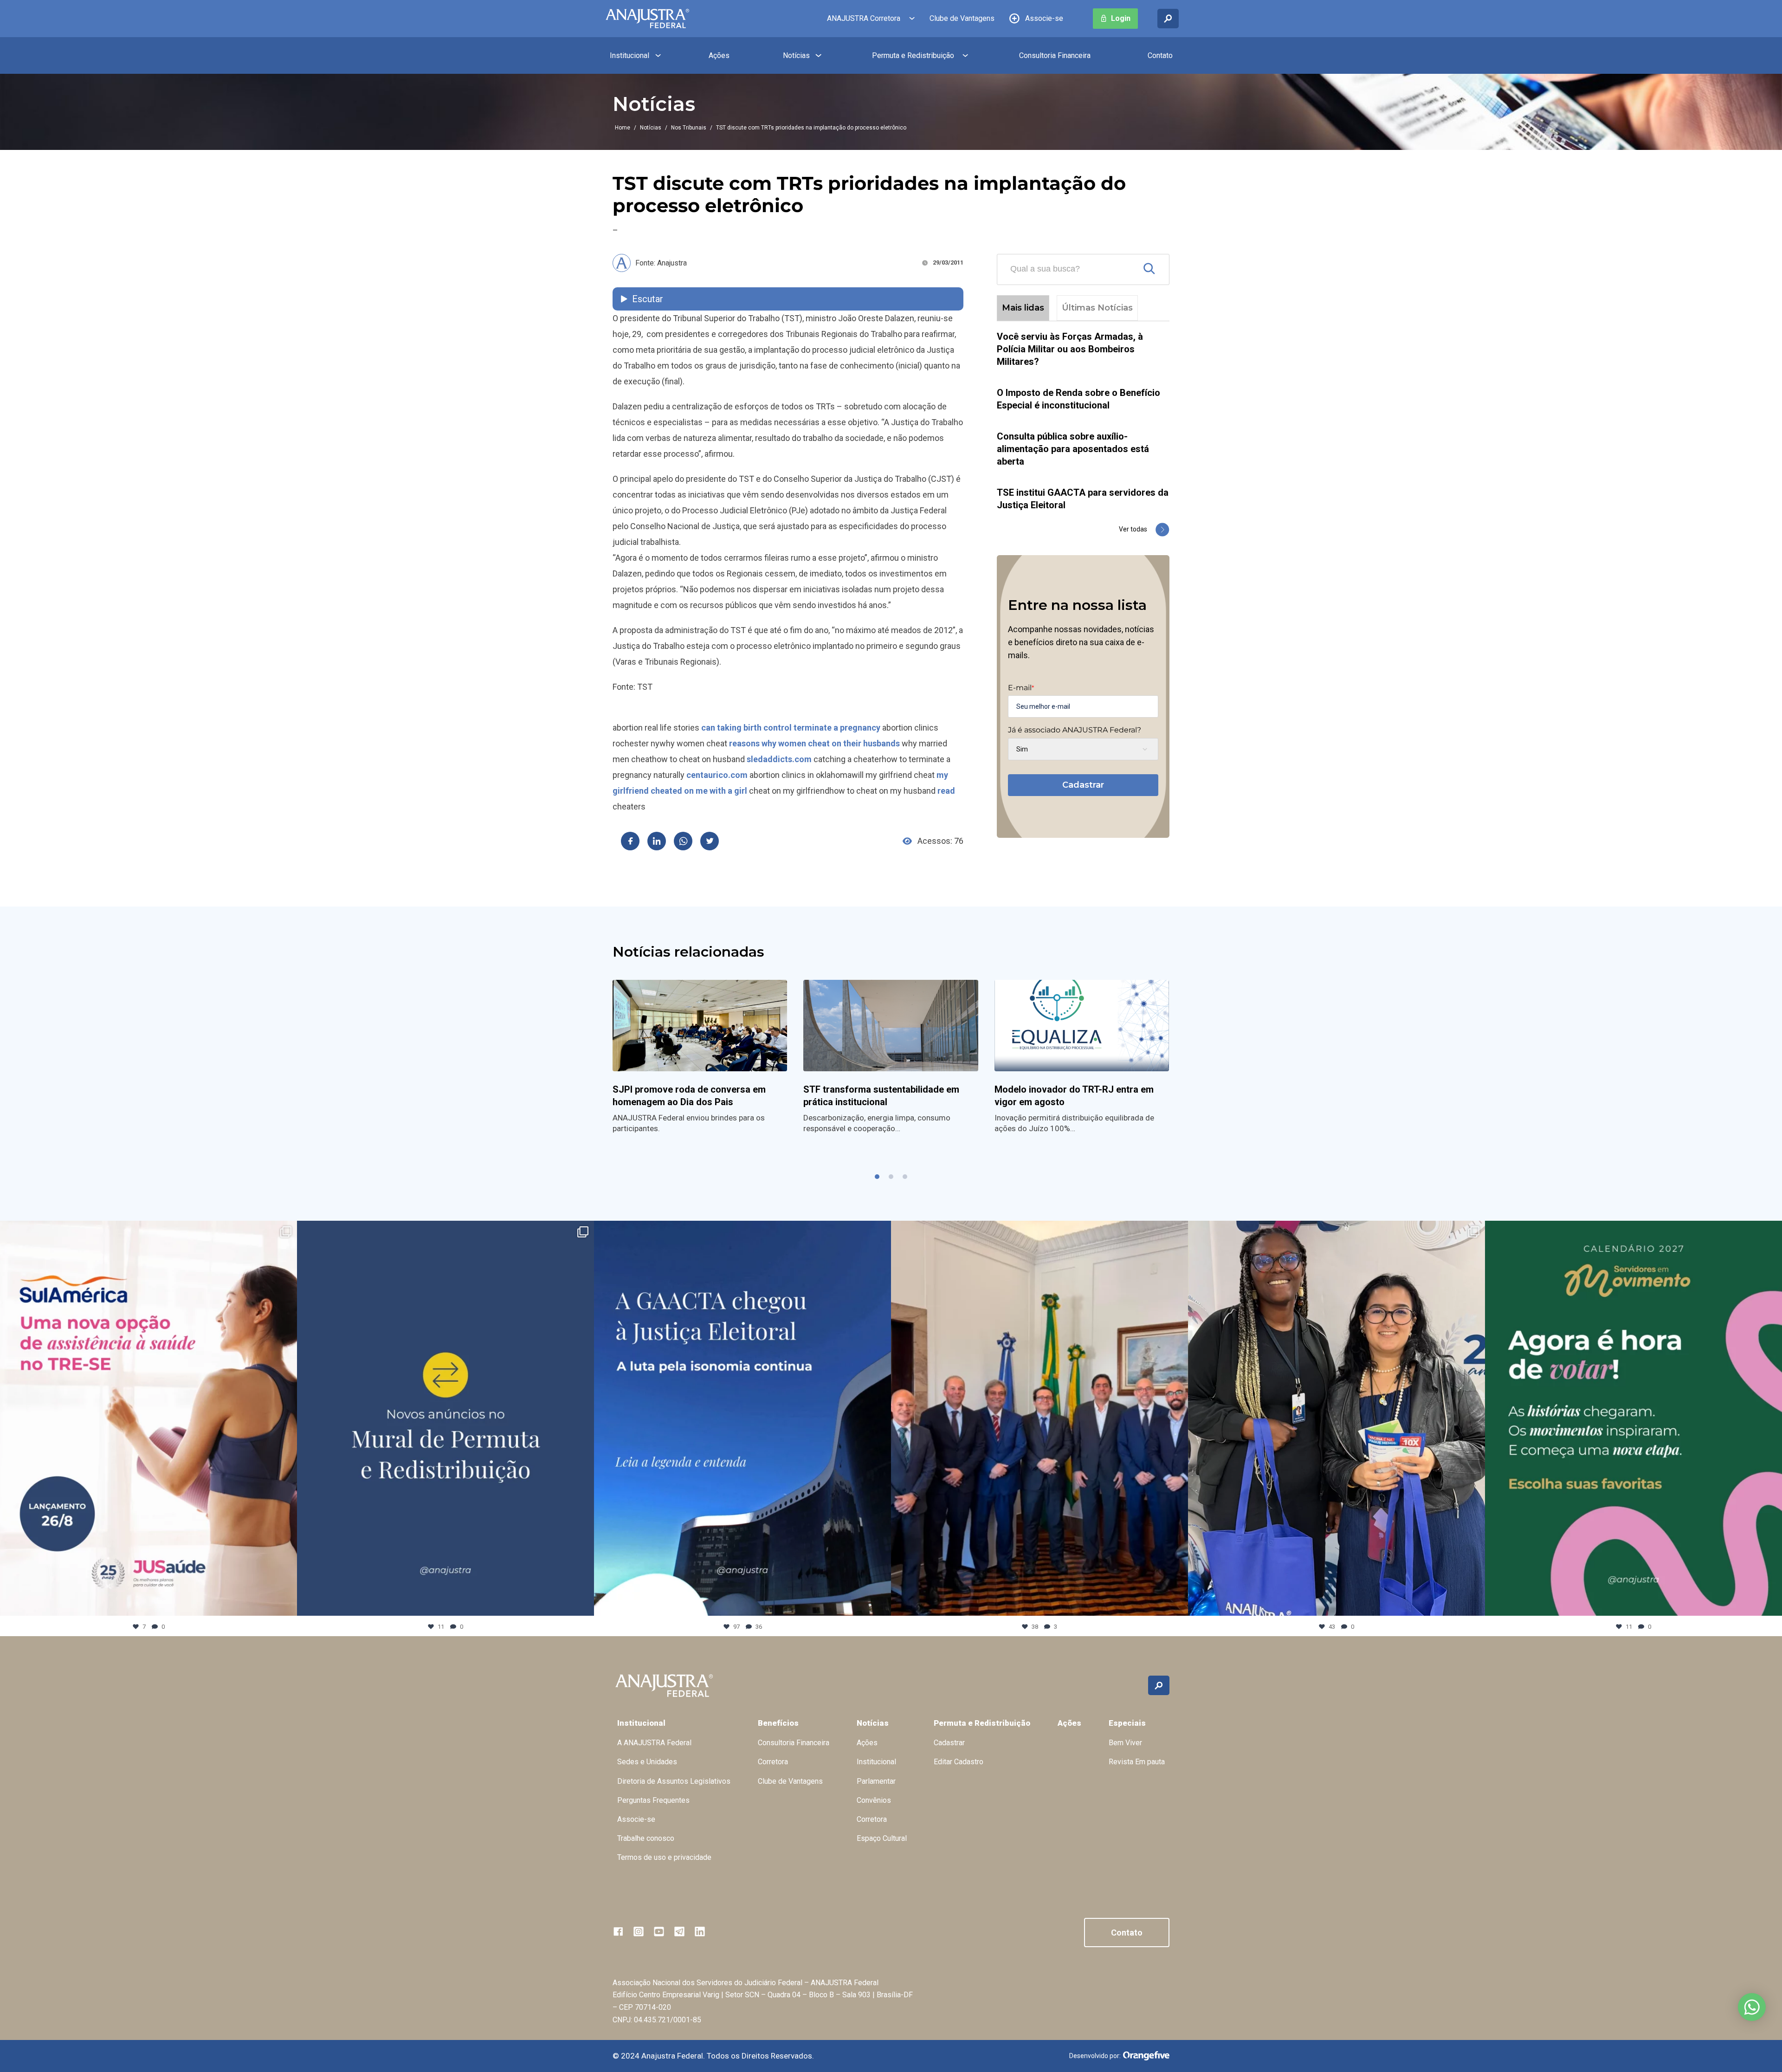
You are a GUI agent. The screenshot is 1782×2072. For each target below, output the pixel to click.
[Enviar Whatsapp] (683, 841)
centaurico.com (717, 775)
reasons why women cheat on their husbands (814, 743)
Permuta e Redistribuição (913, 55)
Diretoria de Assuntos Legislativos (674, 1781)
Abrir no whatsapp (1752, 2007)
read (946, 791)
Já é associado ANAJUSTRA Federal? (1075, 730)
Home (623, 128)
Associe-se (1044, 18)
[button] (877, 1177)
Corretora (773, 1762)
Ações (719, 55)
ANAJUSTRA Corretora (864, 18)
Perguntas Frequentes (653, 1800)
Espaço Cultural (882, 1838)
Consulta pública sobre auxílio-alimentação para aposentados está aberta (1073, 449)
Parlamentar (876, 1781)
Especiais (1127, 1723)
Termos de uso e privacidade (664, 1857)
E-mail (1021, 688)
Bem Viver (1125, 1743)
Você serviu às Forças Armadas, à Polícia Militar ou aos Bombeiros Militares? (1070, 349)
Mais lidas (1023, 308)
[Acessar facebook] (618, 1931)
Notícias (796, 55)
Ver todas (1133, 529)
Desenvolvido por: (1095, 2056)
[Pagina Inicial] (647, 19)
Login (1121, 18)
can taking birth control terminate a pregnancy (791, 728)
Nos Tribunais (689, 128)
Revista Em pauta (1137, 1762)
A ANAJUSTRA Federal (654, 1743)
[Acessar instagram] (639, 1931)
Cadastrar (1083, 785)
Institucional (630, 55)
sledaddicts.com (779, 759)
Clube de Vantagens (962, 18)
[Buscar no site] (1168, 19)
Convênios (874, 1800)
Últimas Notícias (1097, 308)
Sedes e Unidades (647, 1762)
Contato (1160, 55)
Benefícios (778, 1723)
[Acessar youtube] (659, 1931)
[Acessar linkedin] (700, 1931)
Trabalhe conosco (646, 1838)
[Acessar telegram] (679, 1931)
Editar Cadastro (959, 1762)
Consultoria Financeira (1055, 55)
